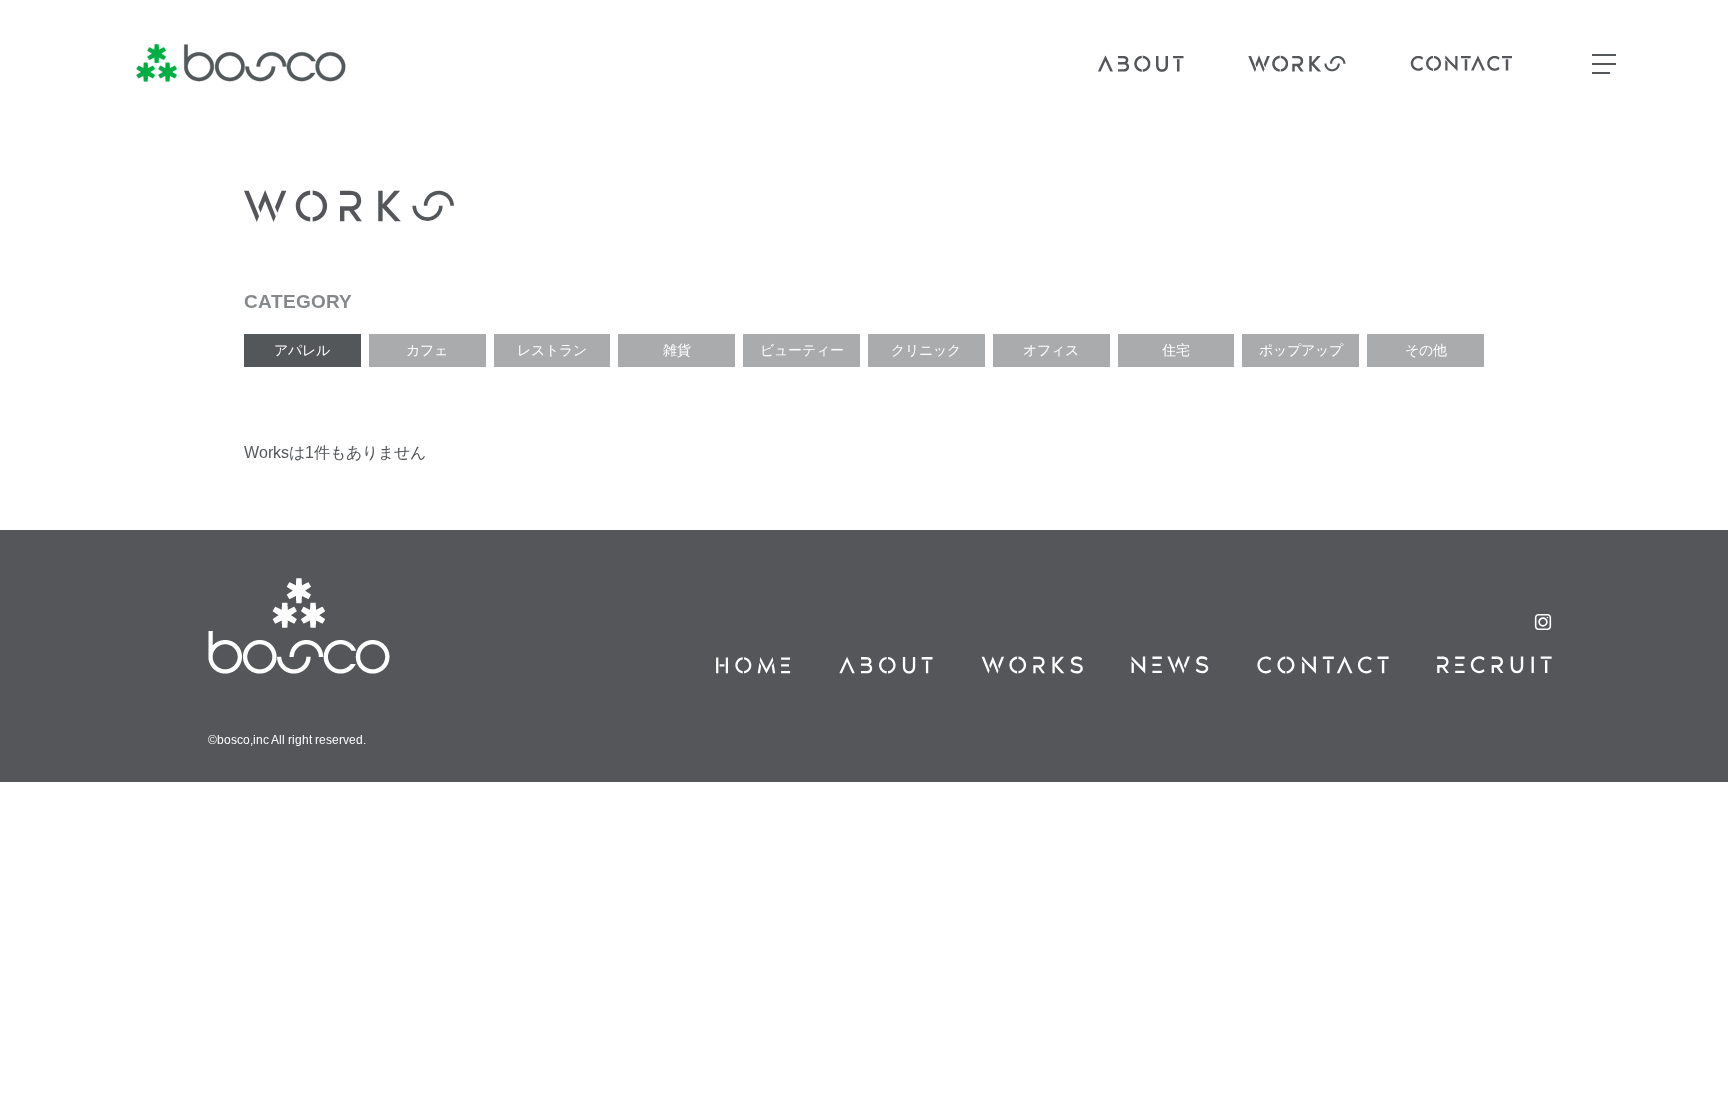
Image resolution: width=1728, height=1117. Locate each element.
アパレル (302, 350)
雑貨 (677, 350)
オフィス (1051, 350)
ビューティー (802, 350)
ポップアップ (1301, 350)
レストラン (552, 350)
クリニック (926, 350)
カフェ (427, 350)
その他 (1426, 350)
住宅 (1176, 350)
